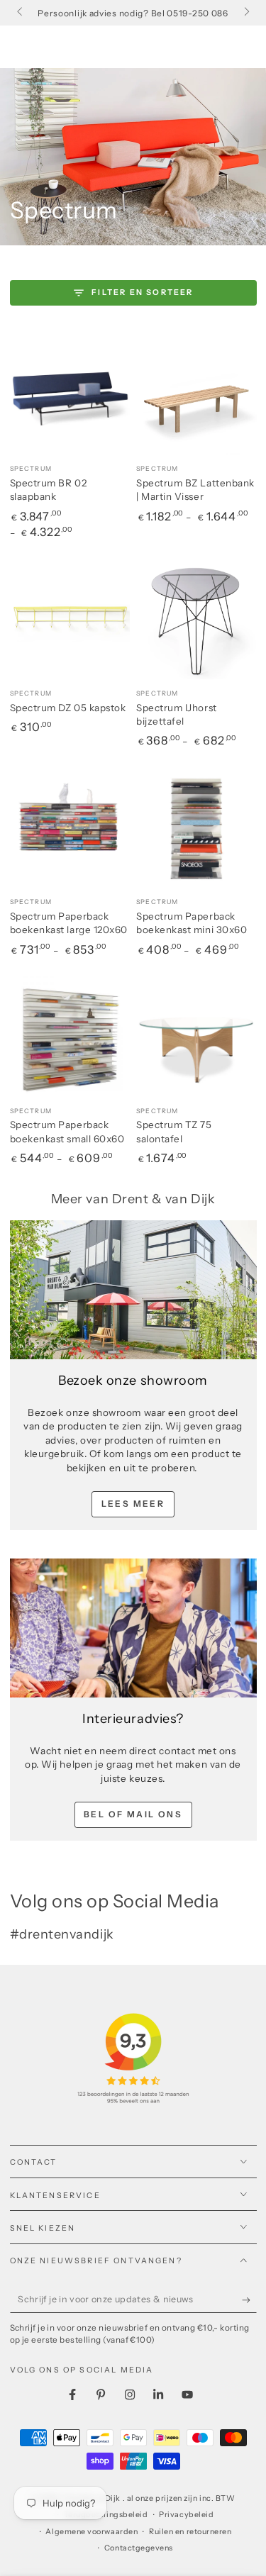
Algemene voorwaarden (92, 2532)
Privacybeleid (186, 2515)
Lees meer (133, 1504)
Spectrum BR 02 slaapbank (49, 490)
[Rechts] (246, 13)
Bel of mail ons (133, 1814)
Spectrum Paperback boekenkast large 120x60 (69, 923)
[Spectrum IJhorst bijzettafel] (196, 619)
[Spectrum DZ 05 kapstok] (70, 619)
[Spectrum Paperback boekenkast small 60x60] (70, 1037)
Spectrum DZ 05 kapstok (68, 708)
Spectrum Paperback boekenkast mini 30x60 (192, 923)
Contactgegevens (139, 2548)
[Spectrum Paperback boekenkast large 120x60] (70, 828)
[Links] (21, 13)
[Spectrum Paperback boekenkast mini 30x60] (196, 828)
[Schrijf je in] (249, 2300)
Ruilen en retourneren (190, 2532)
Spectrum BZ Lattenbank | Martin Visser (195, 490)
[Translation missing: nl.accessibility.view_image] (133, 1290)
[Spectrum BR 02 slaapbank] (70, 395)
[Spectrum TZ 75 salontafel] (196, 1037)
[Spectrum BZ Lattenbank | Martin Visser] (196, 395)
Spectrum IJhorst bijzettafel (177, 715)
